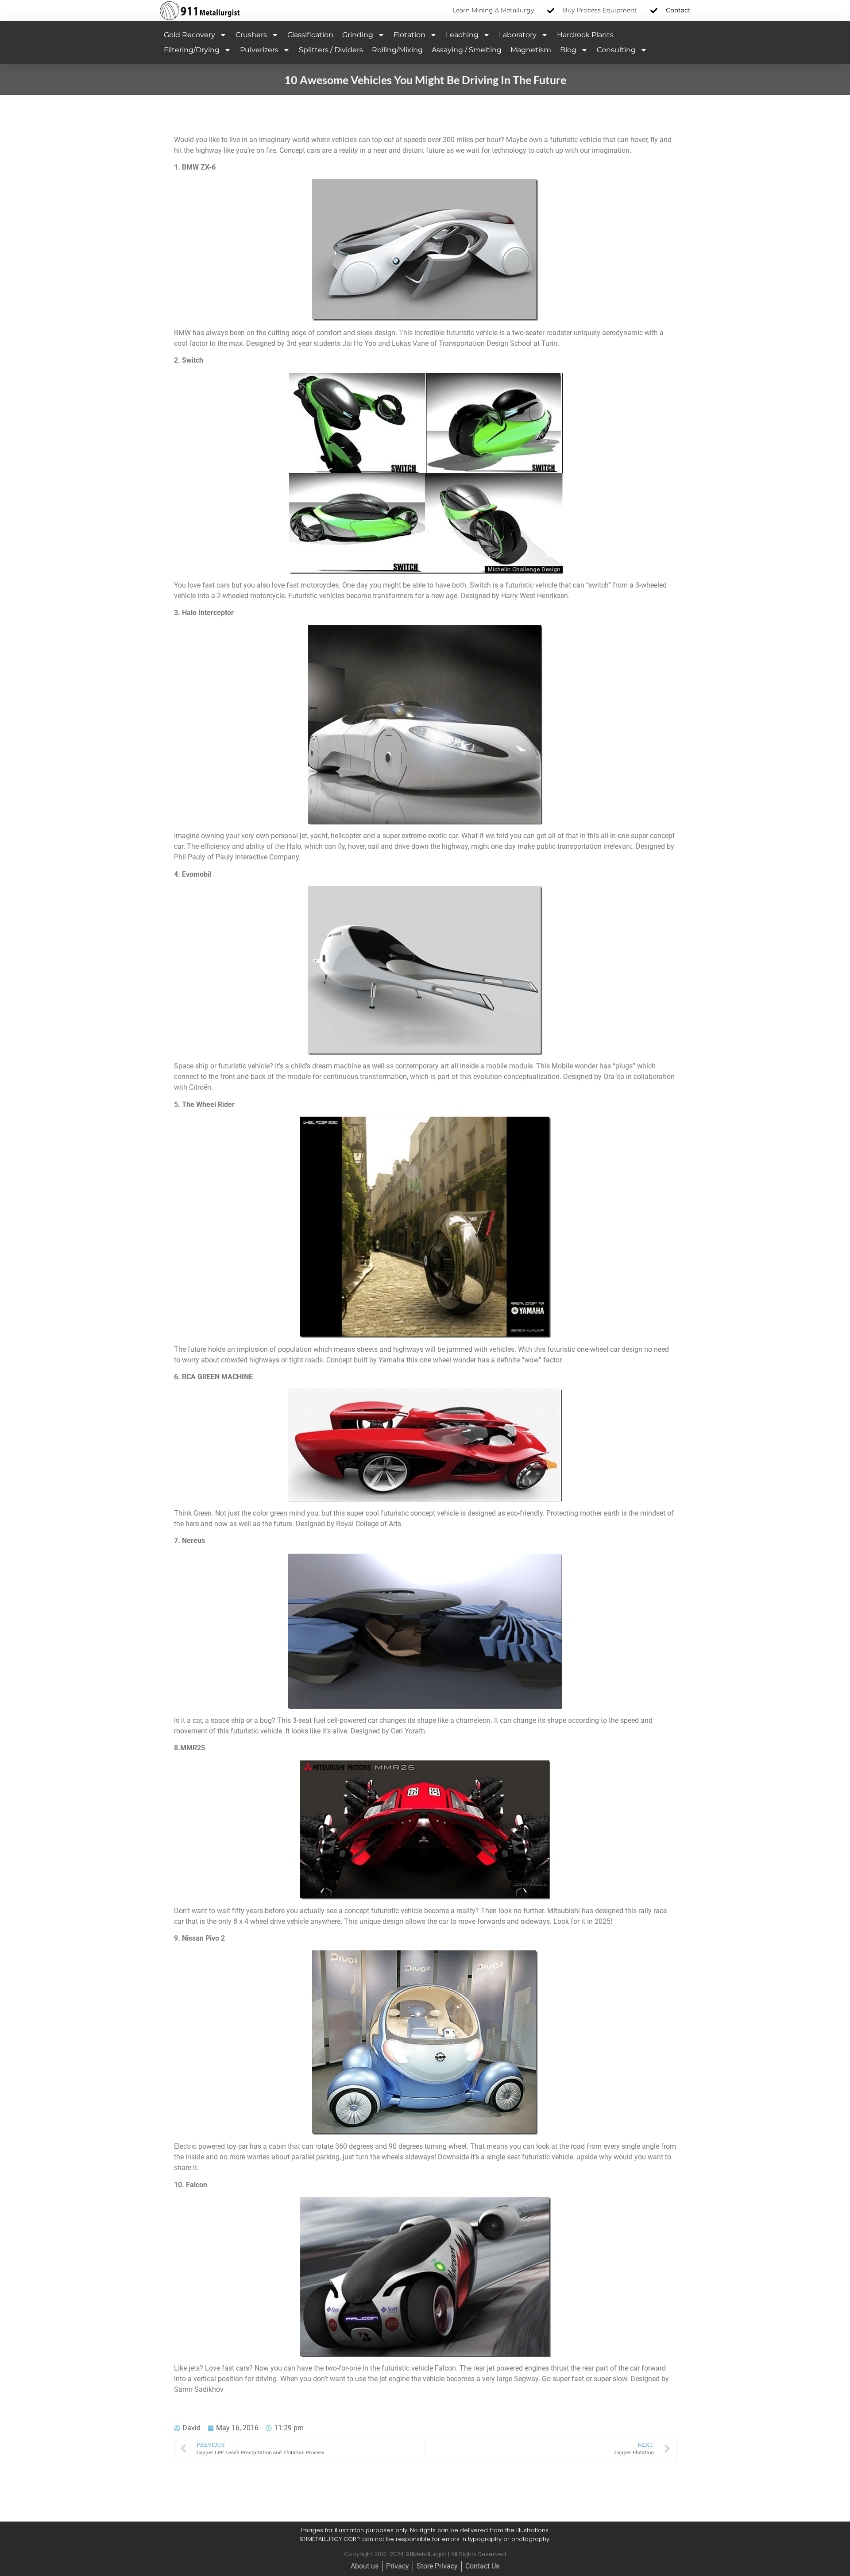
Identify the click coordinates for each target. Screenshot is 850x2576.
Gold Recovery (189, 35)
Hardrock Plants (585, 35)
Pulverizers (259, 50)
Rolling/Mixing (397, 50)
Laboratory (518, 35)
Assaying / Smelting (467, 50)
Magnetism (531, 50)
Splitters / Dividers (331, 50)
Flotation (410, 35)
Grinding (358, 35)
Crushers (251, 35)
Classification (310, 35)
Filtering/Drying (192, 50)
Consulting (616, 50)
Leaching (462, 35)
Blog (568, 50)
